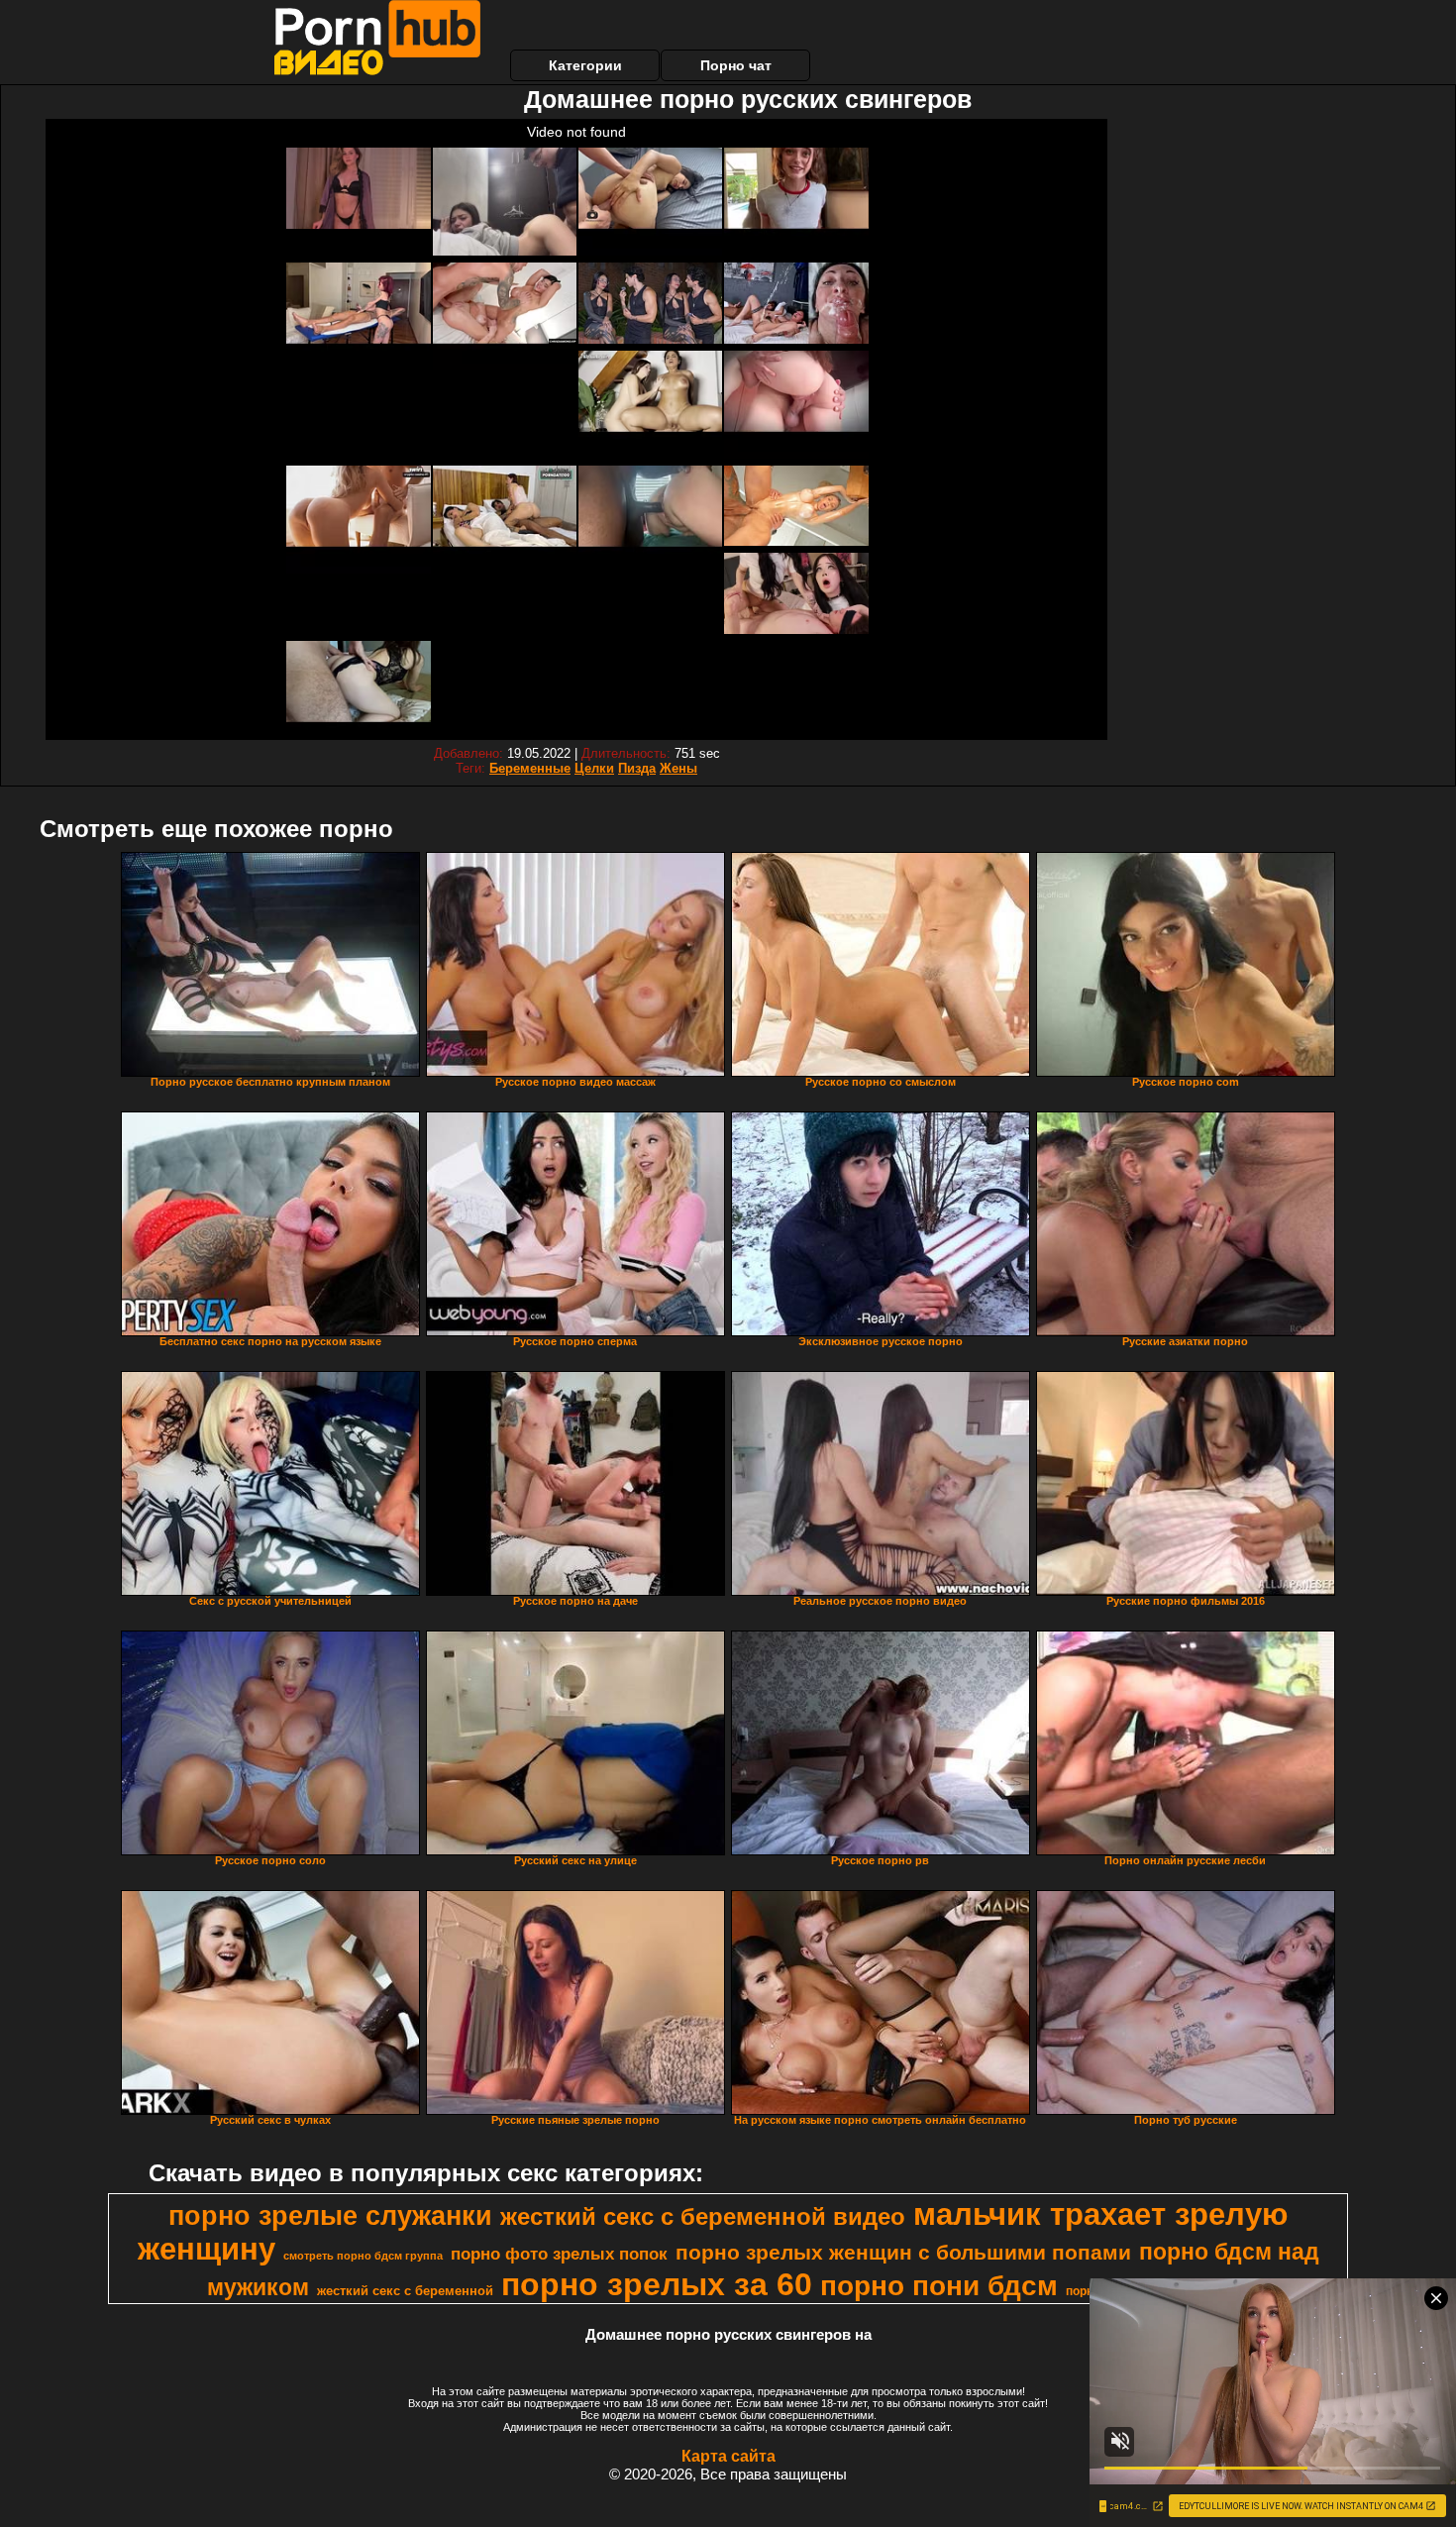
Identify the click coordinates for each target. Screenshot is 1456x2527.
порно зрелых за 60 (657, 2284)
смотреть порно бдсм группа (363, 2256)
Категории (585, 65)
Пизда (637, 768)
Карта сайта (728, 2456)
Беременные (530, 768)
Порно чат (736, 65)
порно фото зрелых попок (559, 2254)
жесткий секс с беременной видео (703, 2216)
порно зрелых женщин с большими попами (903, 2253)
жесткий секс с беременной (405, 2291)
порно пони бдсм (939, 2286)
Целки (594, 768)
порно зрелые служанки (330, 2216)
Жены (678, 768)
